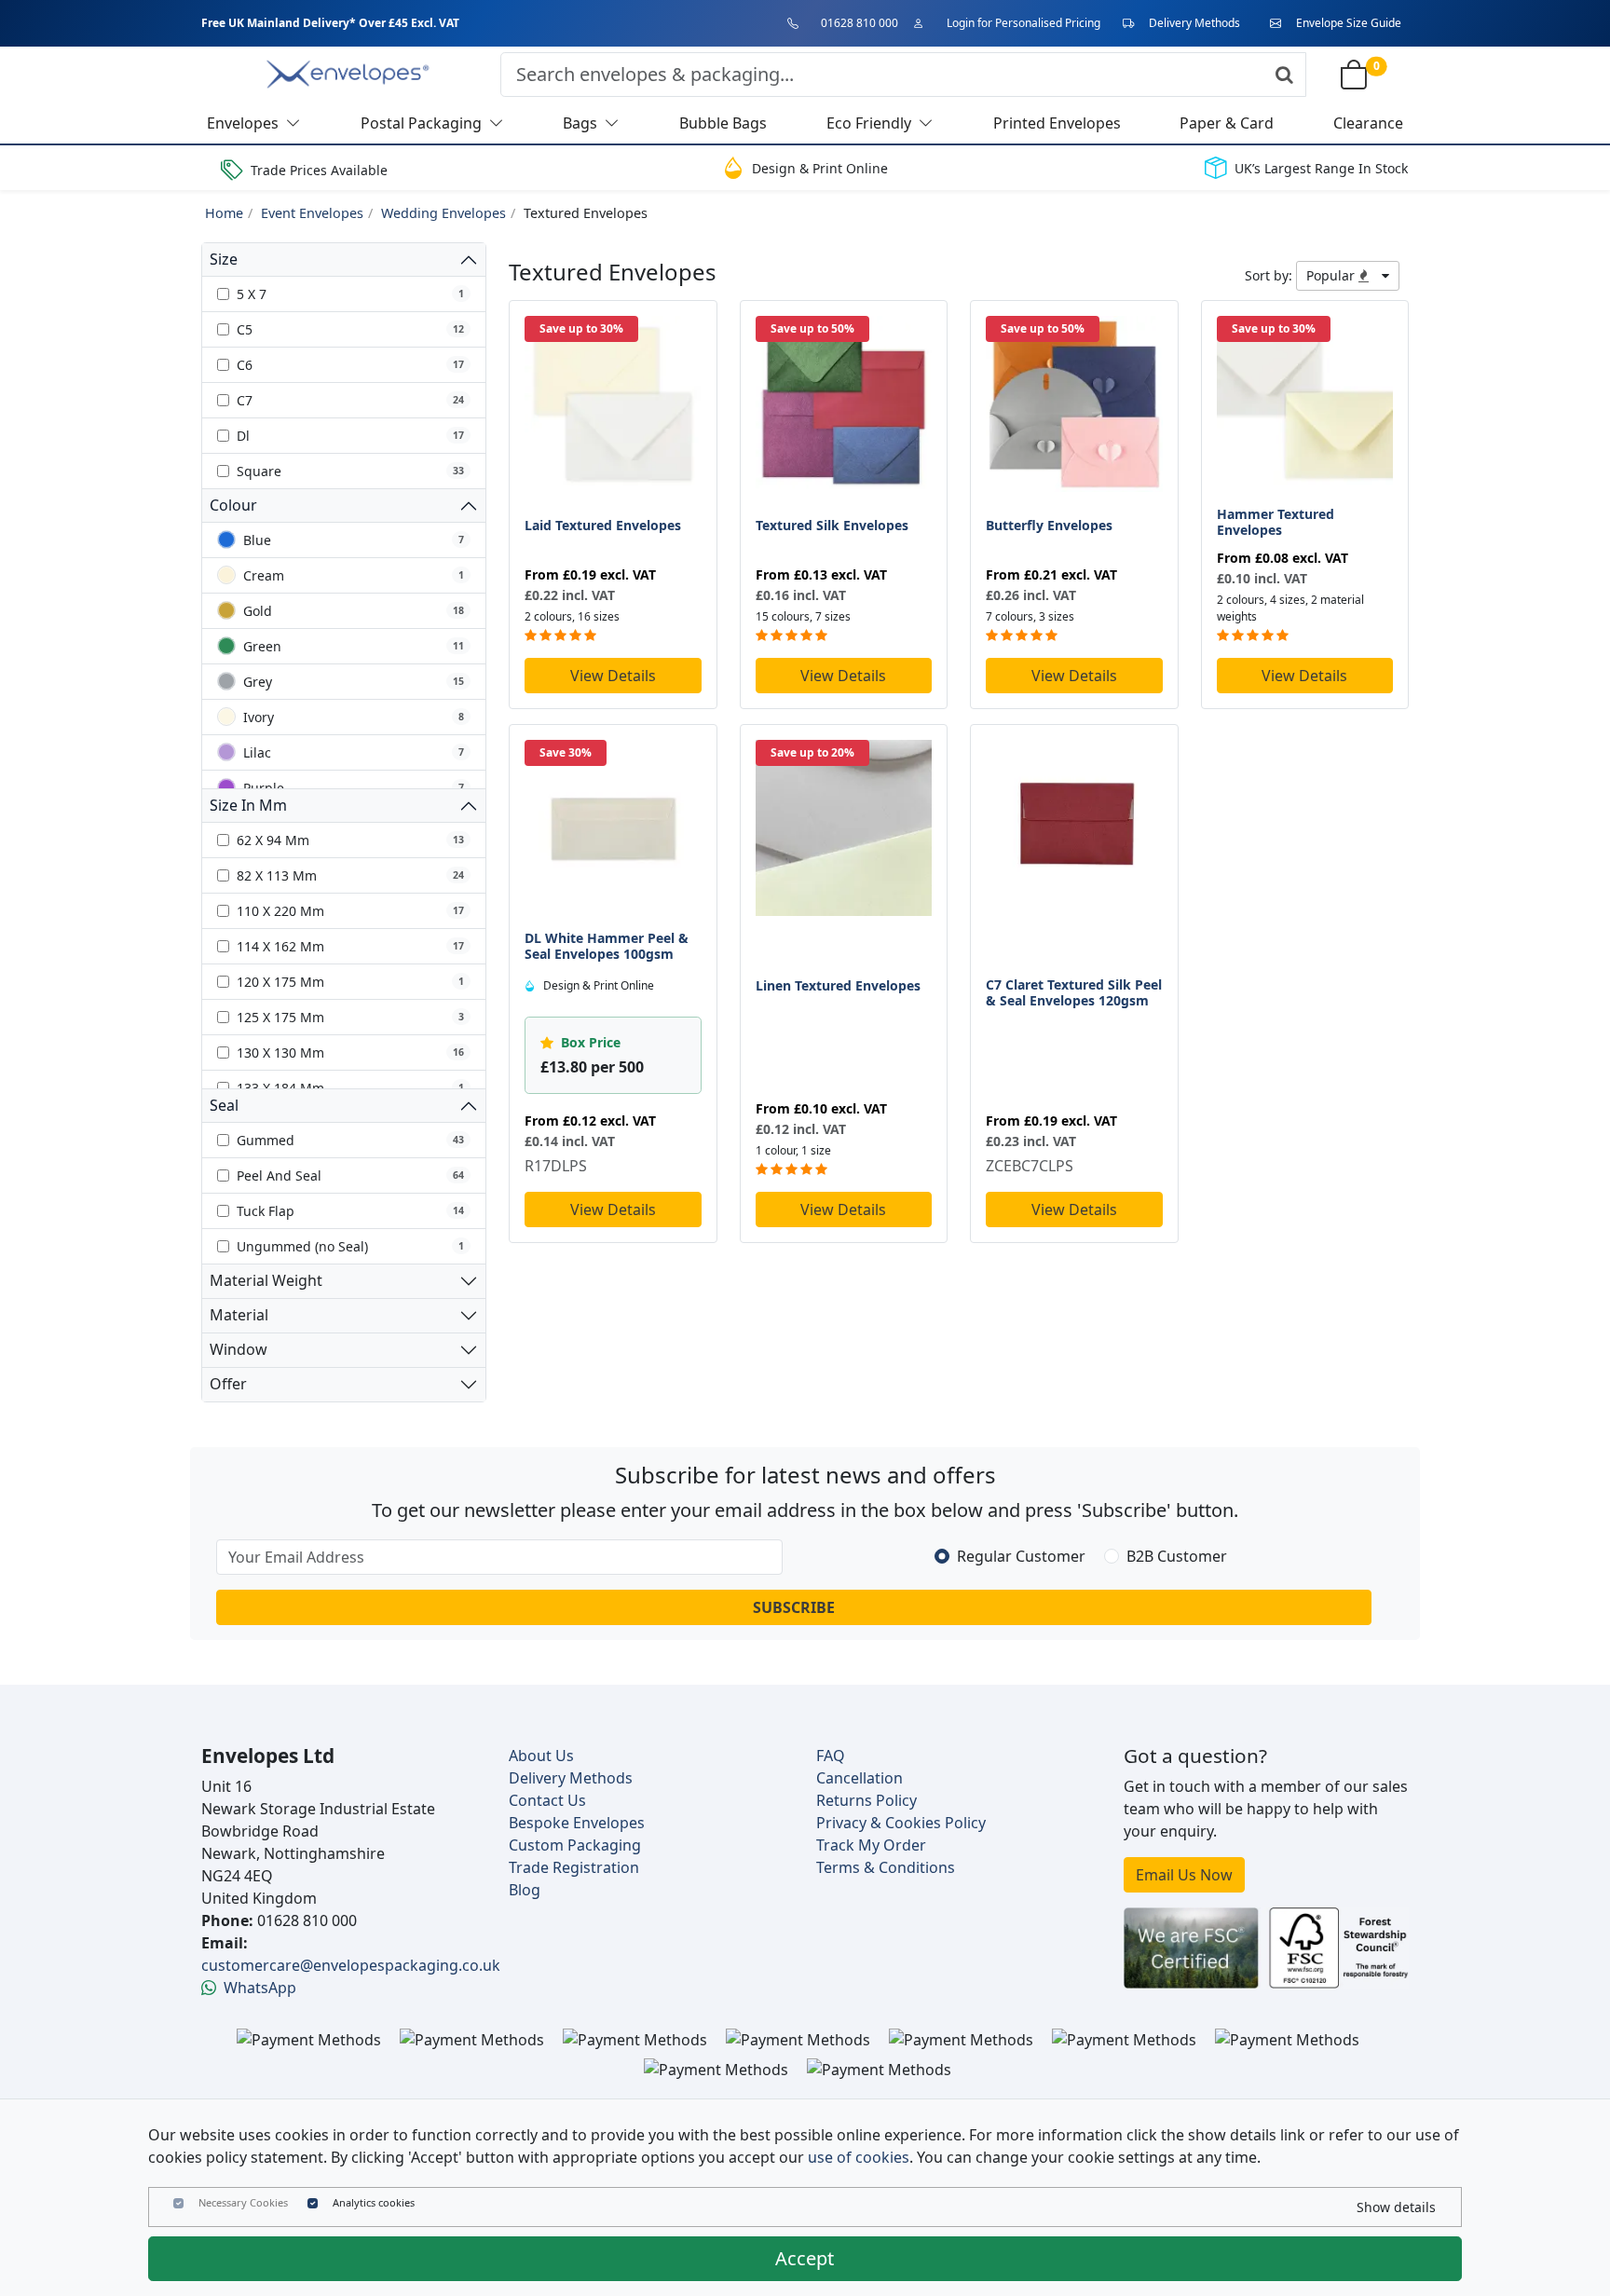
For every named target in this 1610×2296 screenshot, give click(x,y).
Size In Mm (248, 805)
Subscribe (794, 1607)
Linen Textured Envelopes (838, 985)
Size (224, 259)
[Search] (1284, 75)
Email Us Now (1184, 1875)
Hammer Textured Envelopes (1276, 522)
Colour (233, 505)
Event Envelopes (312, 213)
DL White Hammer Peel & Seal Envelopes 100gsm (607, 946)
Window (239, 1349)
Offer (228, 1384)
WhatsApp (260, 1988)
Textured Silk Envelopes (832, 525)
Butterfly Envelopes (1049, 525)
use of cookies (859, 2157)
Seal (224, 1105)
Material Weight (266, 1280)
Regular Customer (1021, 1556)
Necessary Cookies (243, 2202)
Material (239, 1315)
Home (224, 213)
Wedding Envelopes (443, 213)
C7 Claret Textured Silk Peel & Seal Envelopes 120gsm (1074, 992)
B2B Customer (1177, 1556)
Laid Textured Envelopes (603, 525)
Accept (805, 2258)
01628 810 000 (860, 23)
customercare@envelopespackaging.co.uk (351, 1965)
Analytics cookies (374, 2202)
